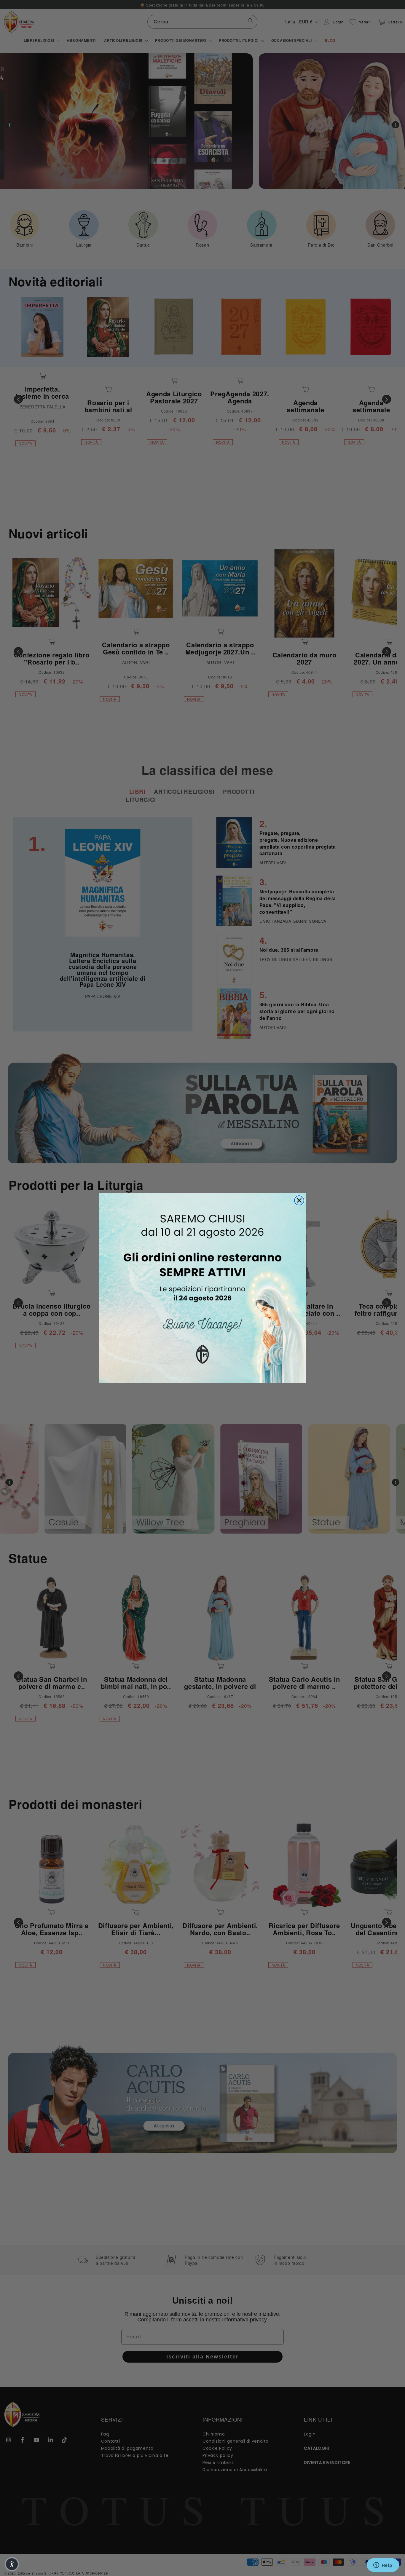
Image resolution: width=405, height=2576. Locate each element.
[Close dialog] (299, 1200)
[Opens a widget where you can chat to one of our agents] (383, 2566)
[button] (12, 2564)
